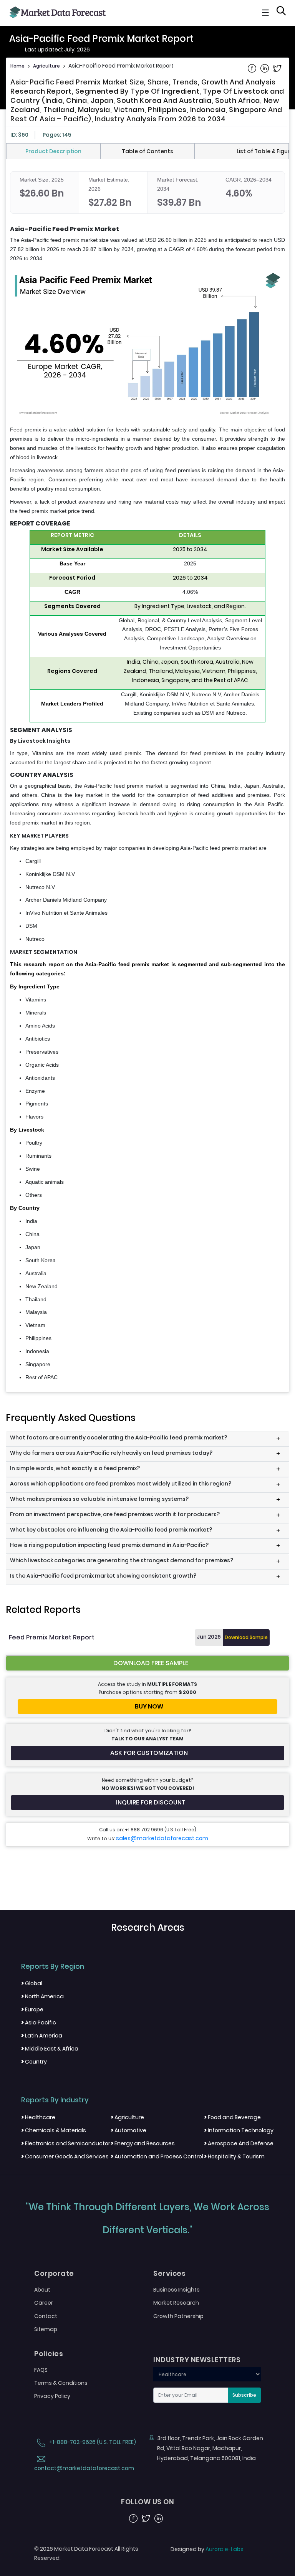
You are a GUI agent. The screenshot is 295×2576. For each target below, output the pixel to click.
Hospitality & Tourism (234, 2156)
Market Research (176, 2303)
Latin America (42, 2036)
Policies (49, 2354)
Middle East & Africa (50, 2049)
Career (44, 2303)
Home (17, 66)
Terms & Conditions (61, 2383)
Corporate (54, 2274)
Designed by (207, 2549)
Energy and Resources (143, 2143)
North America (42, 1996)
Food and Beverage (232, 2117)
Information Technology (239, 2130)
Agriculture (46, 66)
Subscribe (244, 2395)
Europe (32, 2009)
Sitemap (46, 2329)
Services (169, 2274)
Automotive (128, 2130)
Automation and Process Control (157, 2156)
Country (34, 2062)
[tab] (53, 151)
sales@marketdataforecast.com (162, 1838)
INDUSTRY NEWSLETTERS (197, 2360)
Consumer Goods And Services (65, 2156)
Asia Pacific (39, 2022)
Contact (46, 2316)
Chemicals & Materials (54, 2130)
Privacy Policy (52, 2396)
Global (32, 1983)
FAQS (41, 2370)
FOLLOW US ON (147, 2502)
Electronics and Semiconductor (66, 2143)
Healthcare (38, 2117)
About (42, 2290)
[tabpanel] (147, 777)
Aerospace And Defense (239, 2143)
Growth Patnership (178, 2316)
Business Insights (177, 2290)
